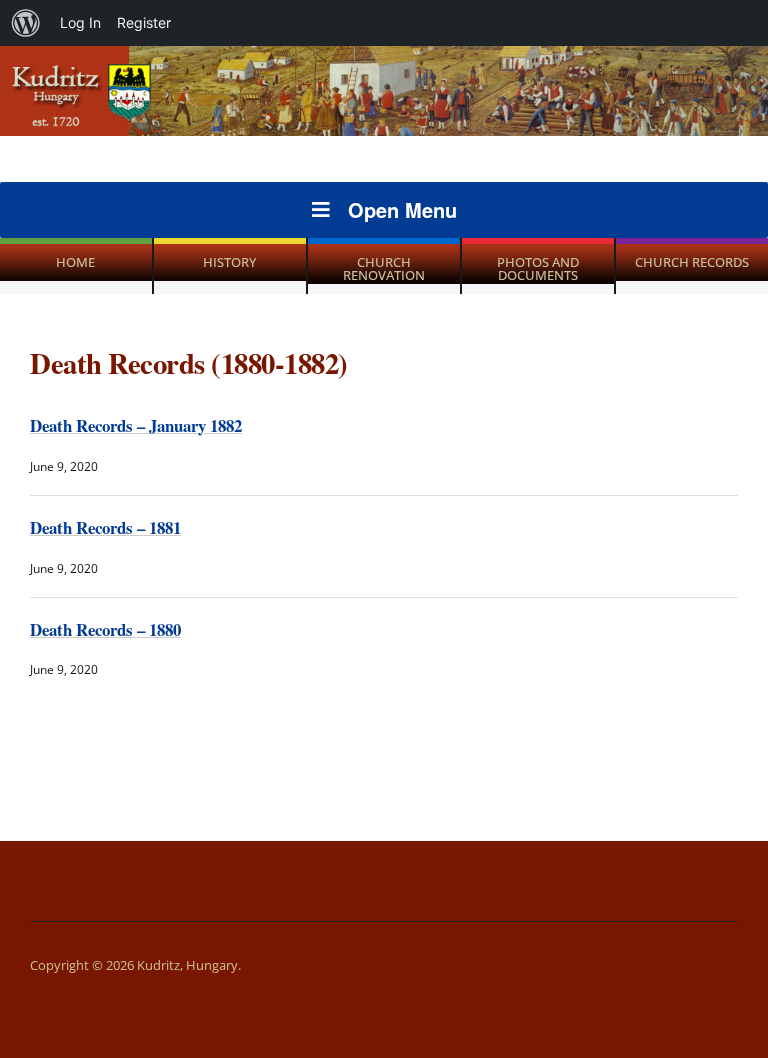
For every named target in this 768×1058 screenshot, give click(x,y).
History (229, 262)
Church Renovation (384, 268)
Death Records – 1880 (105, 629)
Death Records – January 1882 (136, 425)
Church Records (692, 262)
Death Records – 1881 (105, 527)
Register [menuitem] (144, 22)
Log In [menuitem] (80, 22)
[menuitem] (26, 23)
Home (75, 262)
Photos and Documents (538, 268)
